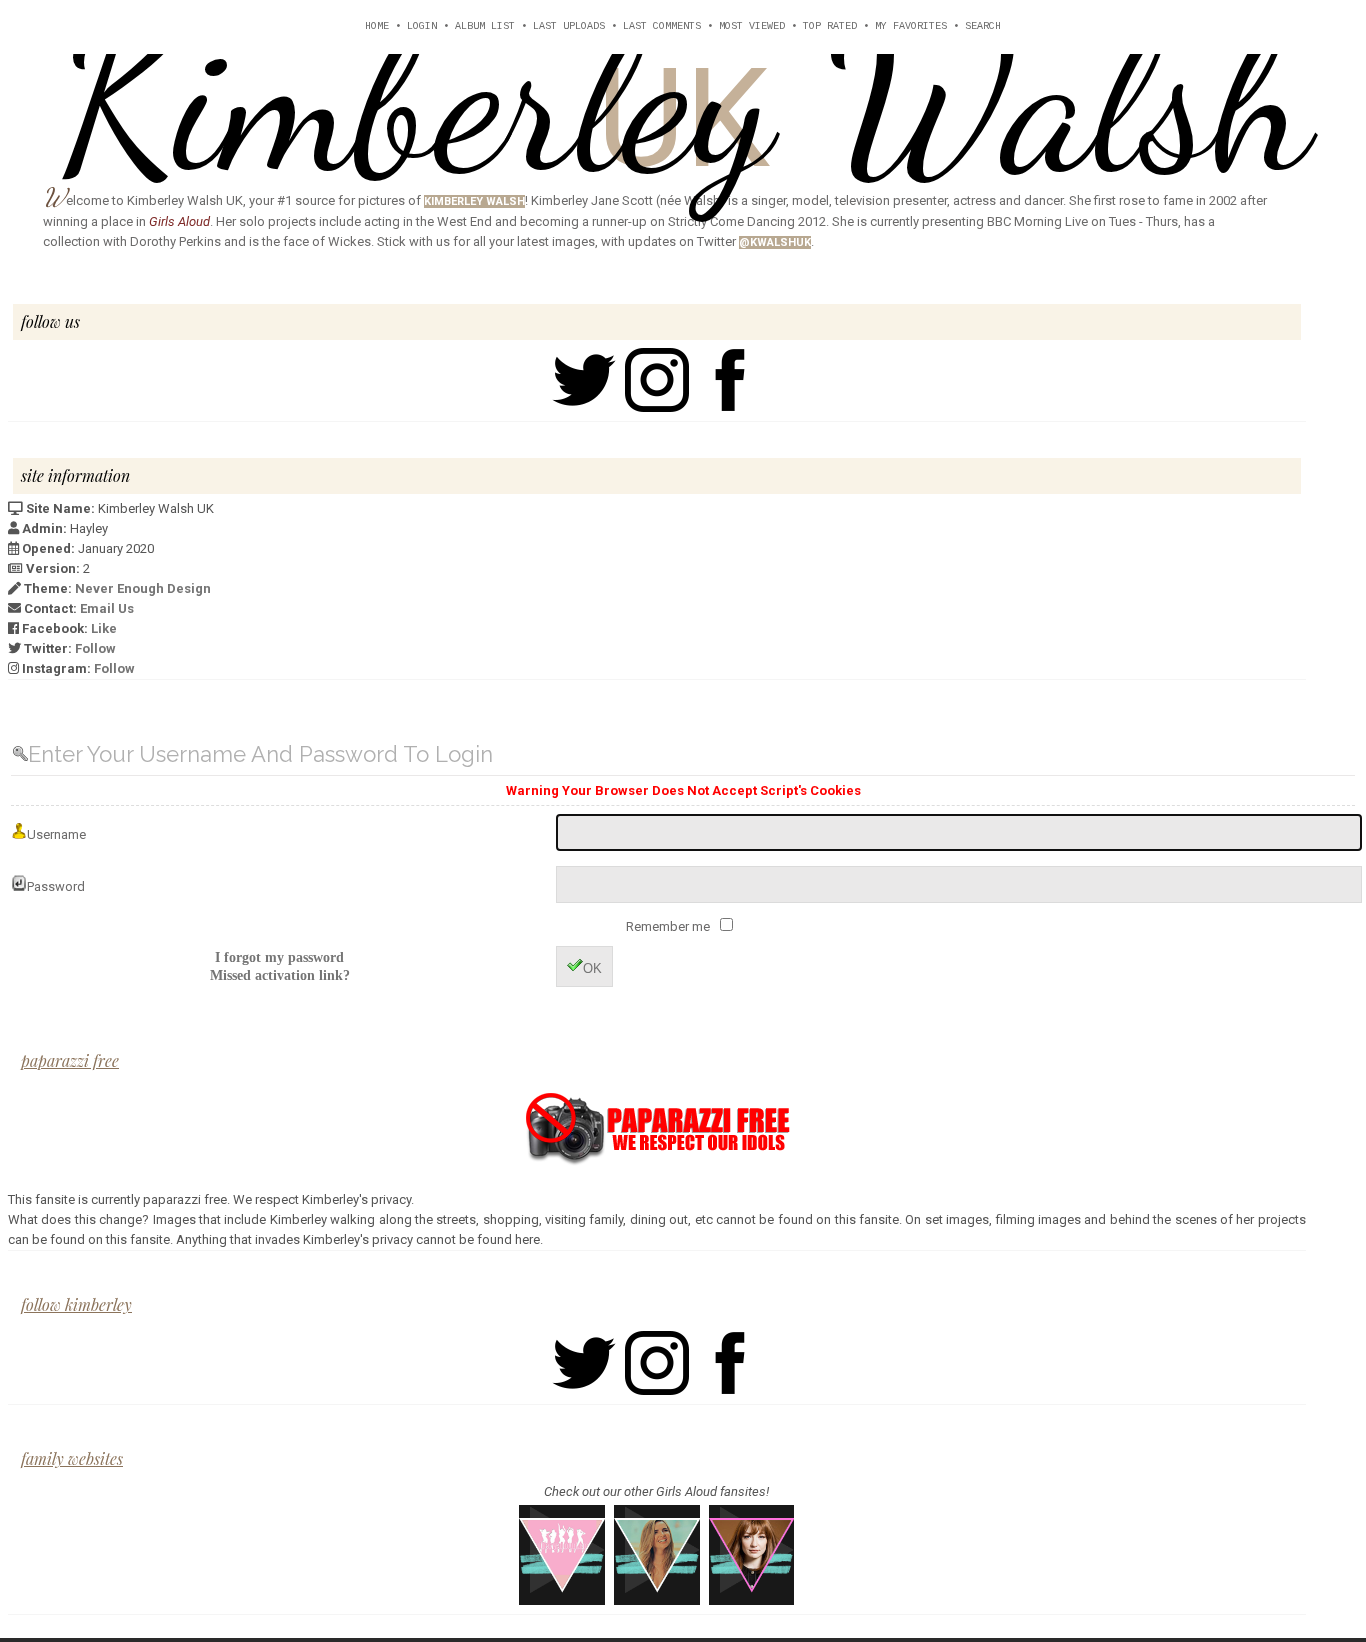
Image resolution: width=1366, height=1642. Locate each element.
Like (104, 628)
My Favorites (911, 26)
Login (422, 26)
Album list (485, 26)
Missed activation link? (280, 975)
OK (592, 968)
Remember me (669, 926)
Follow (95, 648)
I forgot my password (279, 957)
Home (377, 26)
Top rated (830, 26)
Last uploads (569, 26)
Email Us (107, 608)
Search (983, 26)
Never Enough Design (143, 588)
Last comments (662, 26)
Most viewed (752, 26)
